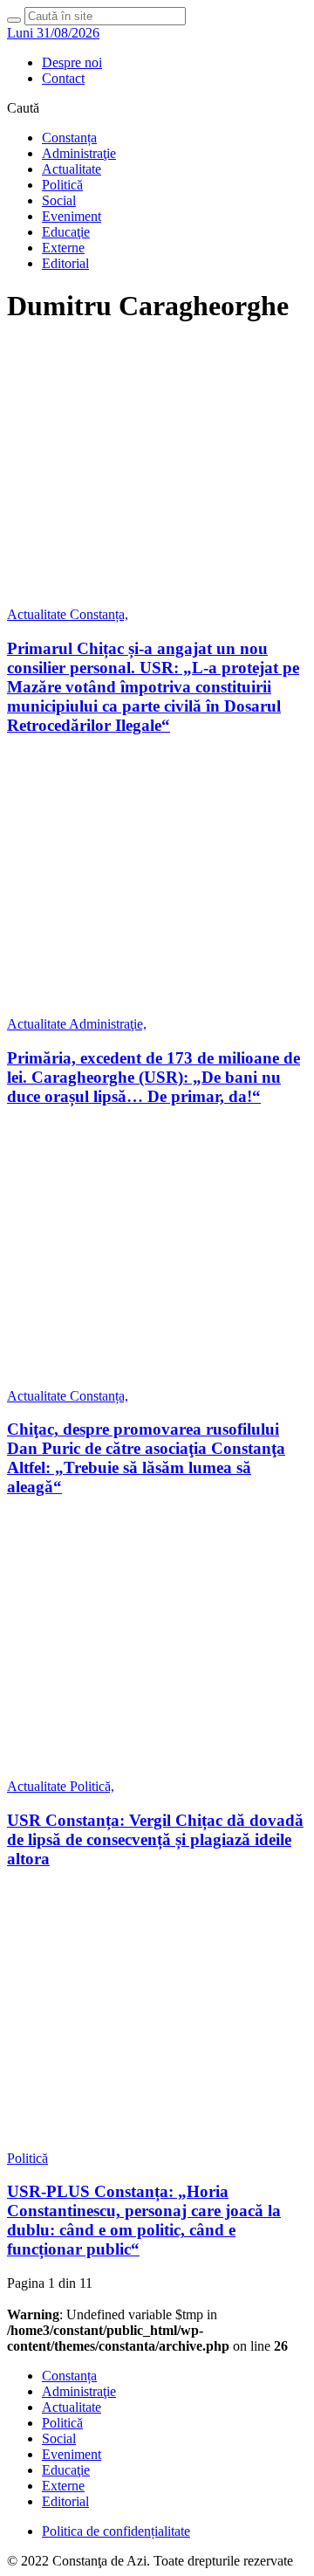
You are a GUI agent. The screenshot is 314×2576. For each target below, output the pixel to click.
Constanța (69, 138)
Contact (63, 78)
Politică (62, 185)
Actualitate (72, 169)
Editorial (65, 263)
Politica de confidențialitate (116, 2531)
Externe (63, 248)
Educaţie (66, 232)
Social (59, 200)
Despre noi (72, 62)
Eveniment (72, 216)
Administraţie (79, 153)
